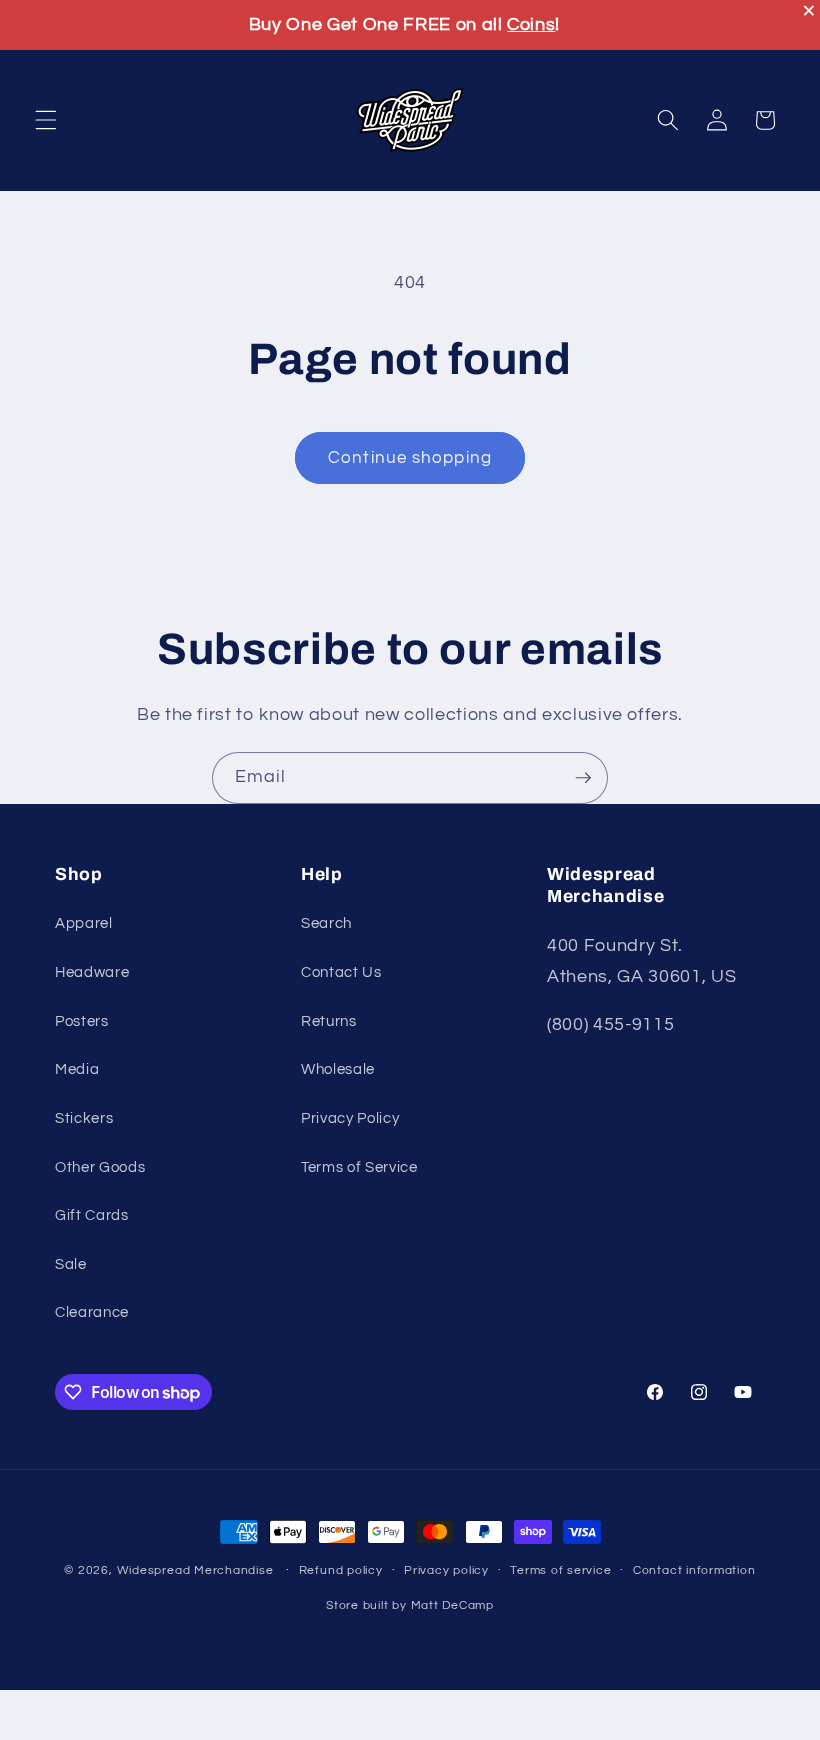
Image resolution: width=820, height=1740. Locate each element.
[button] (46, 120)
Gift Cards (92, 1215)
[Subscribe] (583, 778)
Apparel (84, 923)
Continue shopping (410, 457)
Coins (531, 24)
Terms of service (560, 1570)
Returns (329, 1021)
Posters (82, 1021)
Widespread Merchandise (195, 1570)
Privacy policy (446, 1570)
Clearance (92, 1312)
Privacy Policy (350, 1118)
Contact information (694, 1570)
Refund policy (341, 1570)
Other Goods (100, 1167)
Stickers (84, 1118)
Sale (71, 1264)
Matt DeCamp (452, 1605)
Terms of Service (359, 1167)
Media (77, 1069)
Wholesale (338, 1069)
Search (326, 923)
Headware (92, 972)
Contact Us (341, 972)
